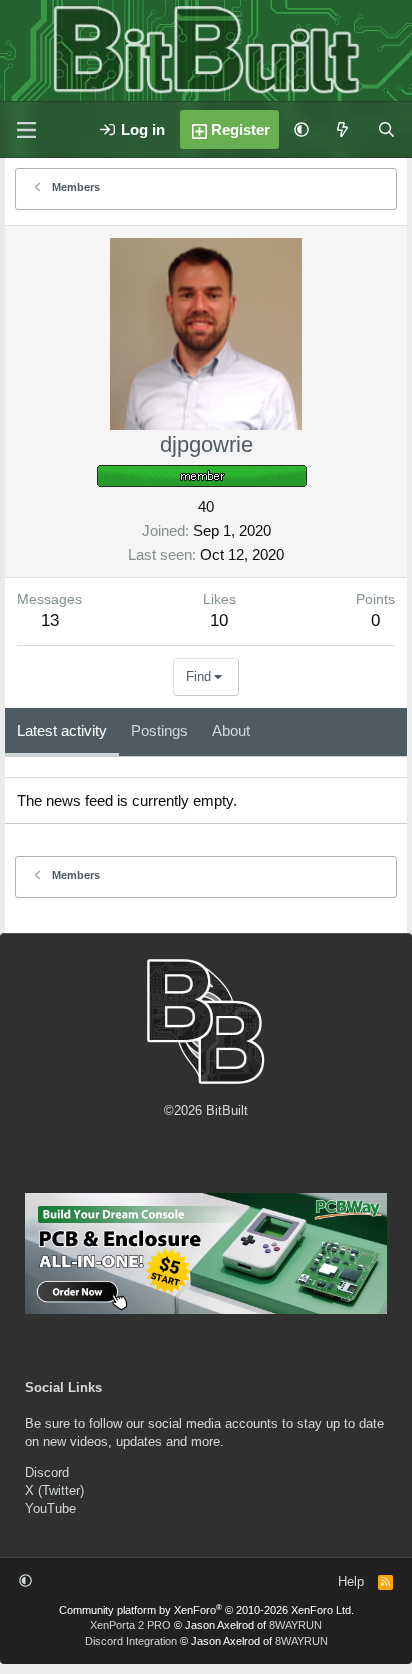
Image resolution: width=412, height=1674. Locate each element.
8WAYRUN (295, 1625)
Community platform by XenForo (206, 1610)
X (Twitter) (54, 1490)
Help (351, 1581)
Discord (47, 1472)
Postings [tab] (159, 730)
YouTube (50, 1508)
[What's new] (342, 129)
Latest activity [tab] (62, 730)
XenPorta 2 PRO (130, 1625)
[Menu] (26, 130)
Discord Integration (131, 1641)
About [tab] (231, 730)
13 (50, 620)
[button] (301, 129)
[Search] (386, 129)
